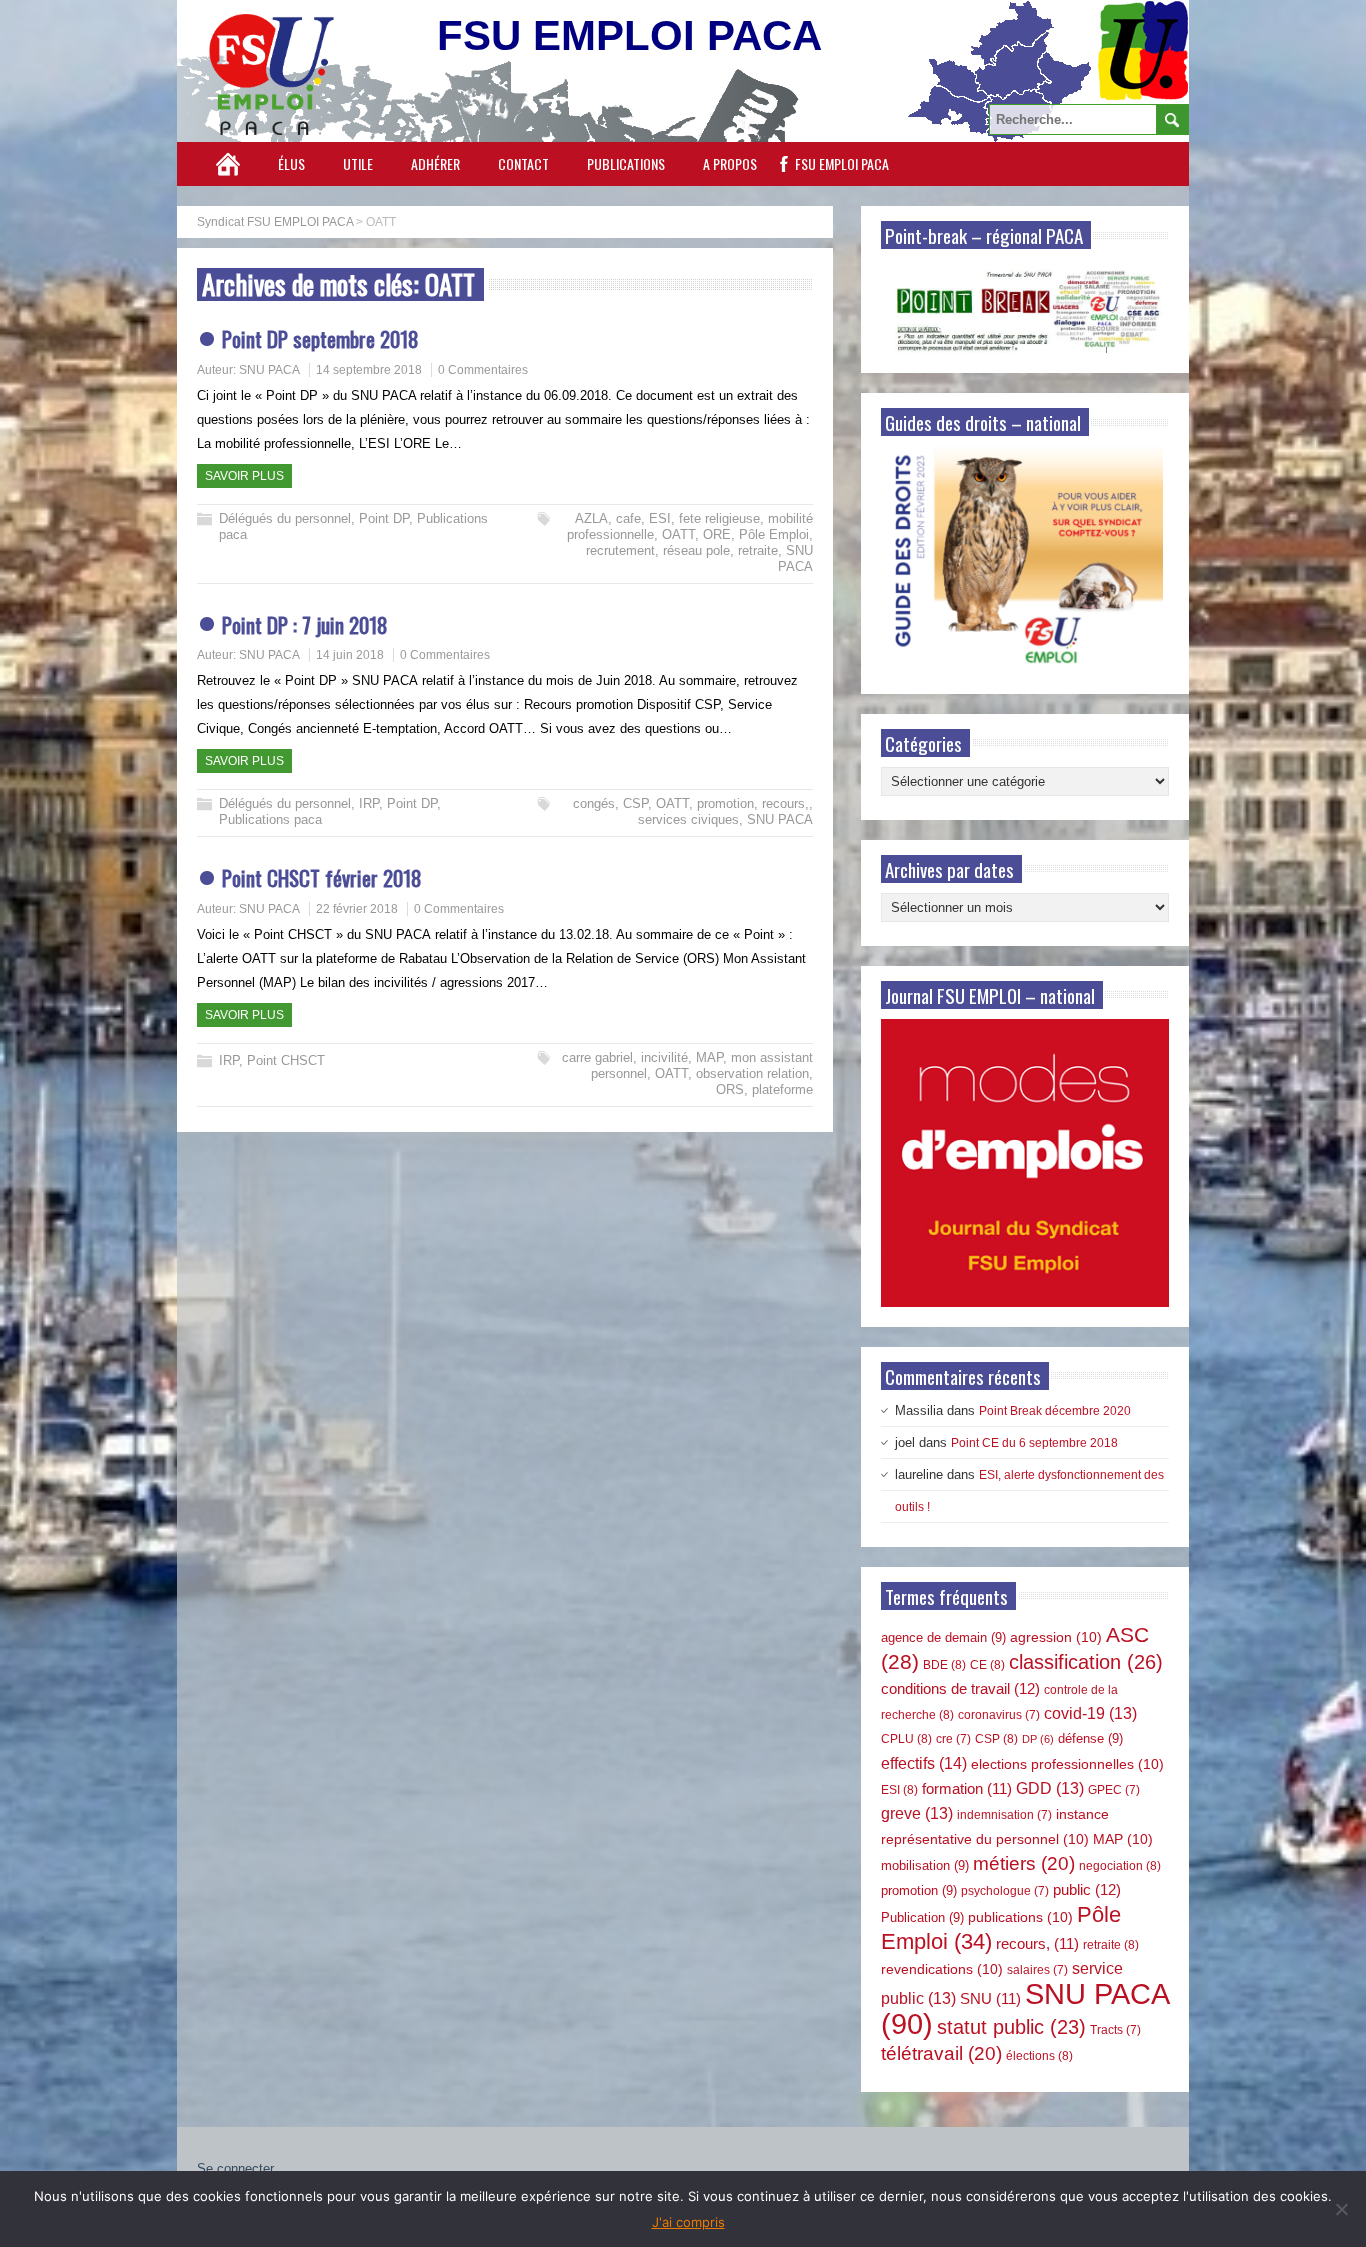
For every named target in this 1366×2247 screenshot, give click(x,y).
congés (594, 803)
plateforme (782, 1089)
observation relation (752, 1073)
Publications (626, 163)
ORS (730, 1089)
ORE (717, 534)
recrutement (620, 550)
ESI (660, 518)
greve (917, 1813)
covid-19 (1090, 1713)
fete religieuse (719, 518)
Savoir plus (244, 476)
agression (1056, 1637)
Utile (358, 163)
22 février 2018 (357, 909)
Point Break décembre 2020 (1055, 1411)
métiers (1024, 1863)
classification (1086, 1662)
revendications (942, 1969)
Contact (523, 163)
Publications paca (270, 819)
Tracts (1115, 2030)
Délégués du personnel (285, 518)
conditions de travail (960, 1688)
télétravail (941, 2053)
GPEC (1114, 1790)
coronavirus (999, 1715)
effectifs (924, 1763)
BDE (944, 1665)
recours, (785, 803)
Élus (291, 163)
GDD (1050, 1788)
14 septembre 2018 (369, 370)
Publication (922, 1917)
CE (987, 1665)
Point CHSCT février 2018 (322, 877)
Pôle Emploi (774, 534)
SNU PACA (269, 370)
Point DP (384, 518)
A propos (730, 163)
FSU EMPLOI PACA (842, 163)
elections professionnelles (1067, 1764)
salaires (1037, 1970)
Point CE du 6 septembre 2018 (1034, 1443)
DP (1038, 1739)
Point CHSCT (286, 1060)
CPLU (906, 1739)
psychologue (1005, 1891)
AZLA (591, 518)
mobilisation (925, 1865)
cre (953, 1739)
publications (1020, 1917)
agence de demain (943, 1637)
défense (1090, 1738)
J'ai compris (688, 2222)
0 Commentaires (483, 370)
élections (1039, 2056)
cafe (628, 518)
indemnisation (1004, 1815)
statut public (1011, 2027)
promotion (725, 803)
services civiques (688, 819)
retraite (758, 550)
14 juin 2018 (350, 655)
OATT (678, 534)
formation (967, 1789)
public (1087, 1889)
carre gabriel (597, 1057)
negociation (1120, 1866)
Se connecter (235, 2168)
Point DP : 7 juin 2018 (305, 624)
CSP (635, 803)
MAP (709, 1057)
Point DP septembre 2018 (320, 338)
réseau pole (696, 550)
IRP (369, 803)
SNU (990, 1999)
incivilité (664, 1057)
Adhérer (435, 163)
